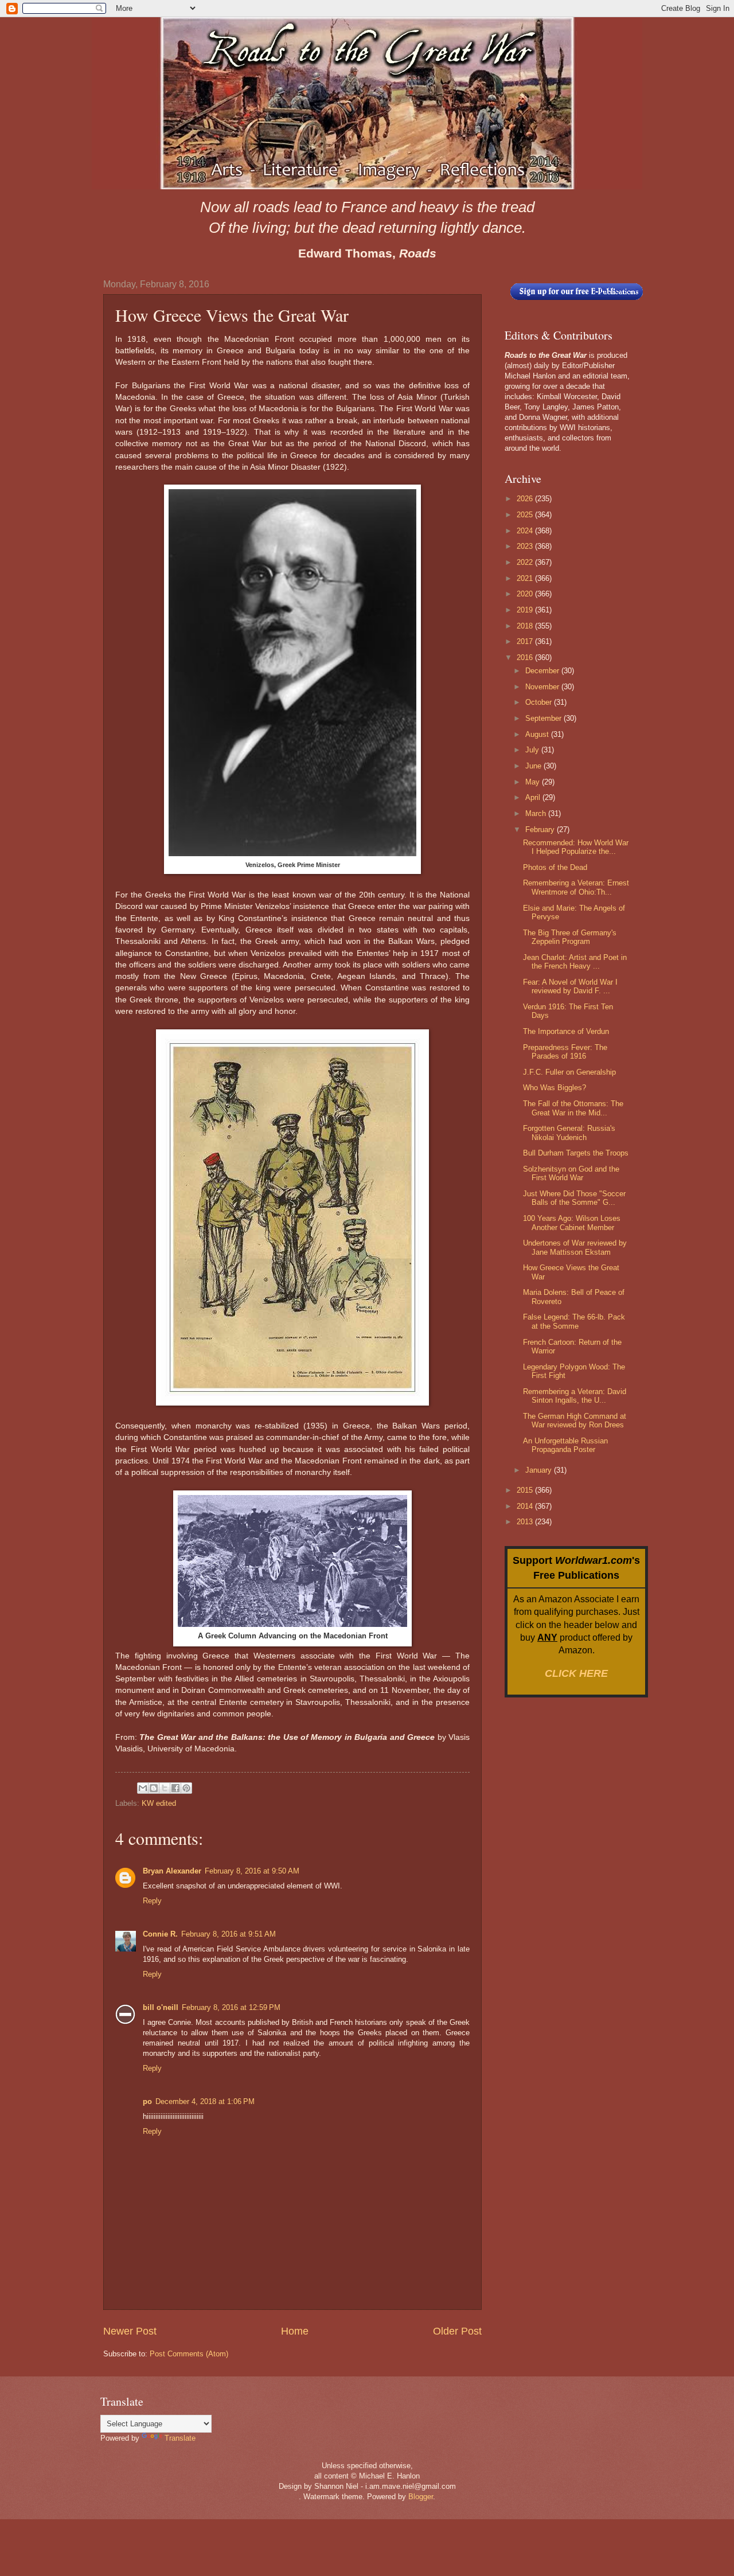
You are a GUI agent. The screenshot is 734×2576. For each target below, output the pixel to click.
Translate (180, 2438)
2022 (526, 562)
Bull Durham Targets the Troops (576, 1153)
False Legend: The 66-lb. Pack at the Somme (574, 1321)
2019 (526, 610)
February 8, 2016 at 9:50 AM (252, 1871)
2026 (526, 499)
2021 (526, 578)
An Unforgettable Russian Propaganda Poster (565, 1445)
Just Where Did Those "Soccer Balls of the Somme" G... (574, 1198)
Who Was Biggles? (555, 1088)
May (534, 782)
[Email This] (143, 1788)
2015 (526, 1490)
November (543, 687)
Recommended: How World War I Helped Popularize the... (576, 847)
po (147, 2101)
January (540, 1470)
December (543, 671)
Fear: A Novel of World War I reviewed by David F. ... (570, 986)
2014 (526, 1506)
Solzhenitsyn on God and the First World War (571, 1173)
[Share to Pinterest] (186, 1788)
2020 (526, 594)
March (537, 813)
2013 (526, 1522)
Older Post (457, 2331)
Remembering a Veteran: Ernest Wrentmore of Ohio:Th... (576, 887)
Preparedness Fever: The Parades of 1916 (565, 1052)
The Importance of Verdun (566, 1031)
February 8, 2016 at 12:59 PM (231, 2007)
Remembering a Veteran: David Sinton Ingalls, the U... (575, 1396)
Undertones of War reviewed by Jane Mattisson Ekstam (575, 1247)
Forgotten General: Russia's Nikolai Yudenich (569, 1133)
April (534, 797)
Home (295, 2331)
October (540, 702)
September (544, 718)
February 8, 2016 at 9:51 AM (229, 1934)
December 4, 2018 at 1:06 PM (205, 2101)
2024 (526, 531)
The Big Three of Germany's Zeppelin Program (570, 937)
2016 (526, 657)
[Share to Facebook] (175, 1788)
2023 (526, 546)
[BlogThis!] (154, 1788)
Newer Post (130, 2331)
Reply (152, 1901)
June (534, 766)
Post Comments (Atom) (189, 2354)
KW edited (159, 1803)
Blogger (421, 2497)
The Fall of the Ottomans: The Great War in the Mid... (573, 1108)
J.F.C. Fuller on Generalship (569, 1072)
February (541, 830)
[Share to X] (165, 1788)
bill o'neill (161, 2007)
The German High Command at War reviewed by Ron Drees (575, 1420)
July (533, 750)
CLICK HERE (576, 1673)
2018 (526, 626)
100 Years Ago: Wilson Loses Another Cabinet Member (572, 1223)
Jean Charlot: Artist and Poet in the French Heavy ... (575, 962)
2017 (526, 641)
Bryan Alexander (172, 1871)
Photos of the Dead (555, 867)
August (538, 734)
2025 (526, 515)
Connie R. (160, 1934)
